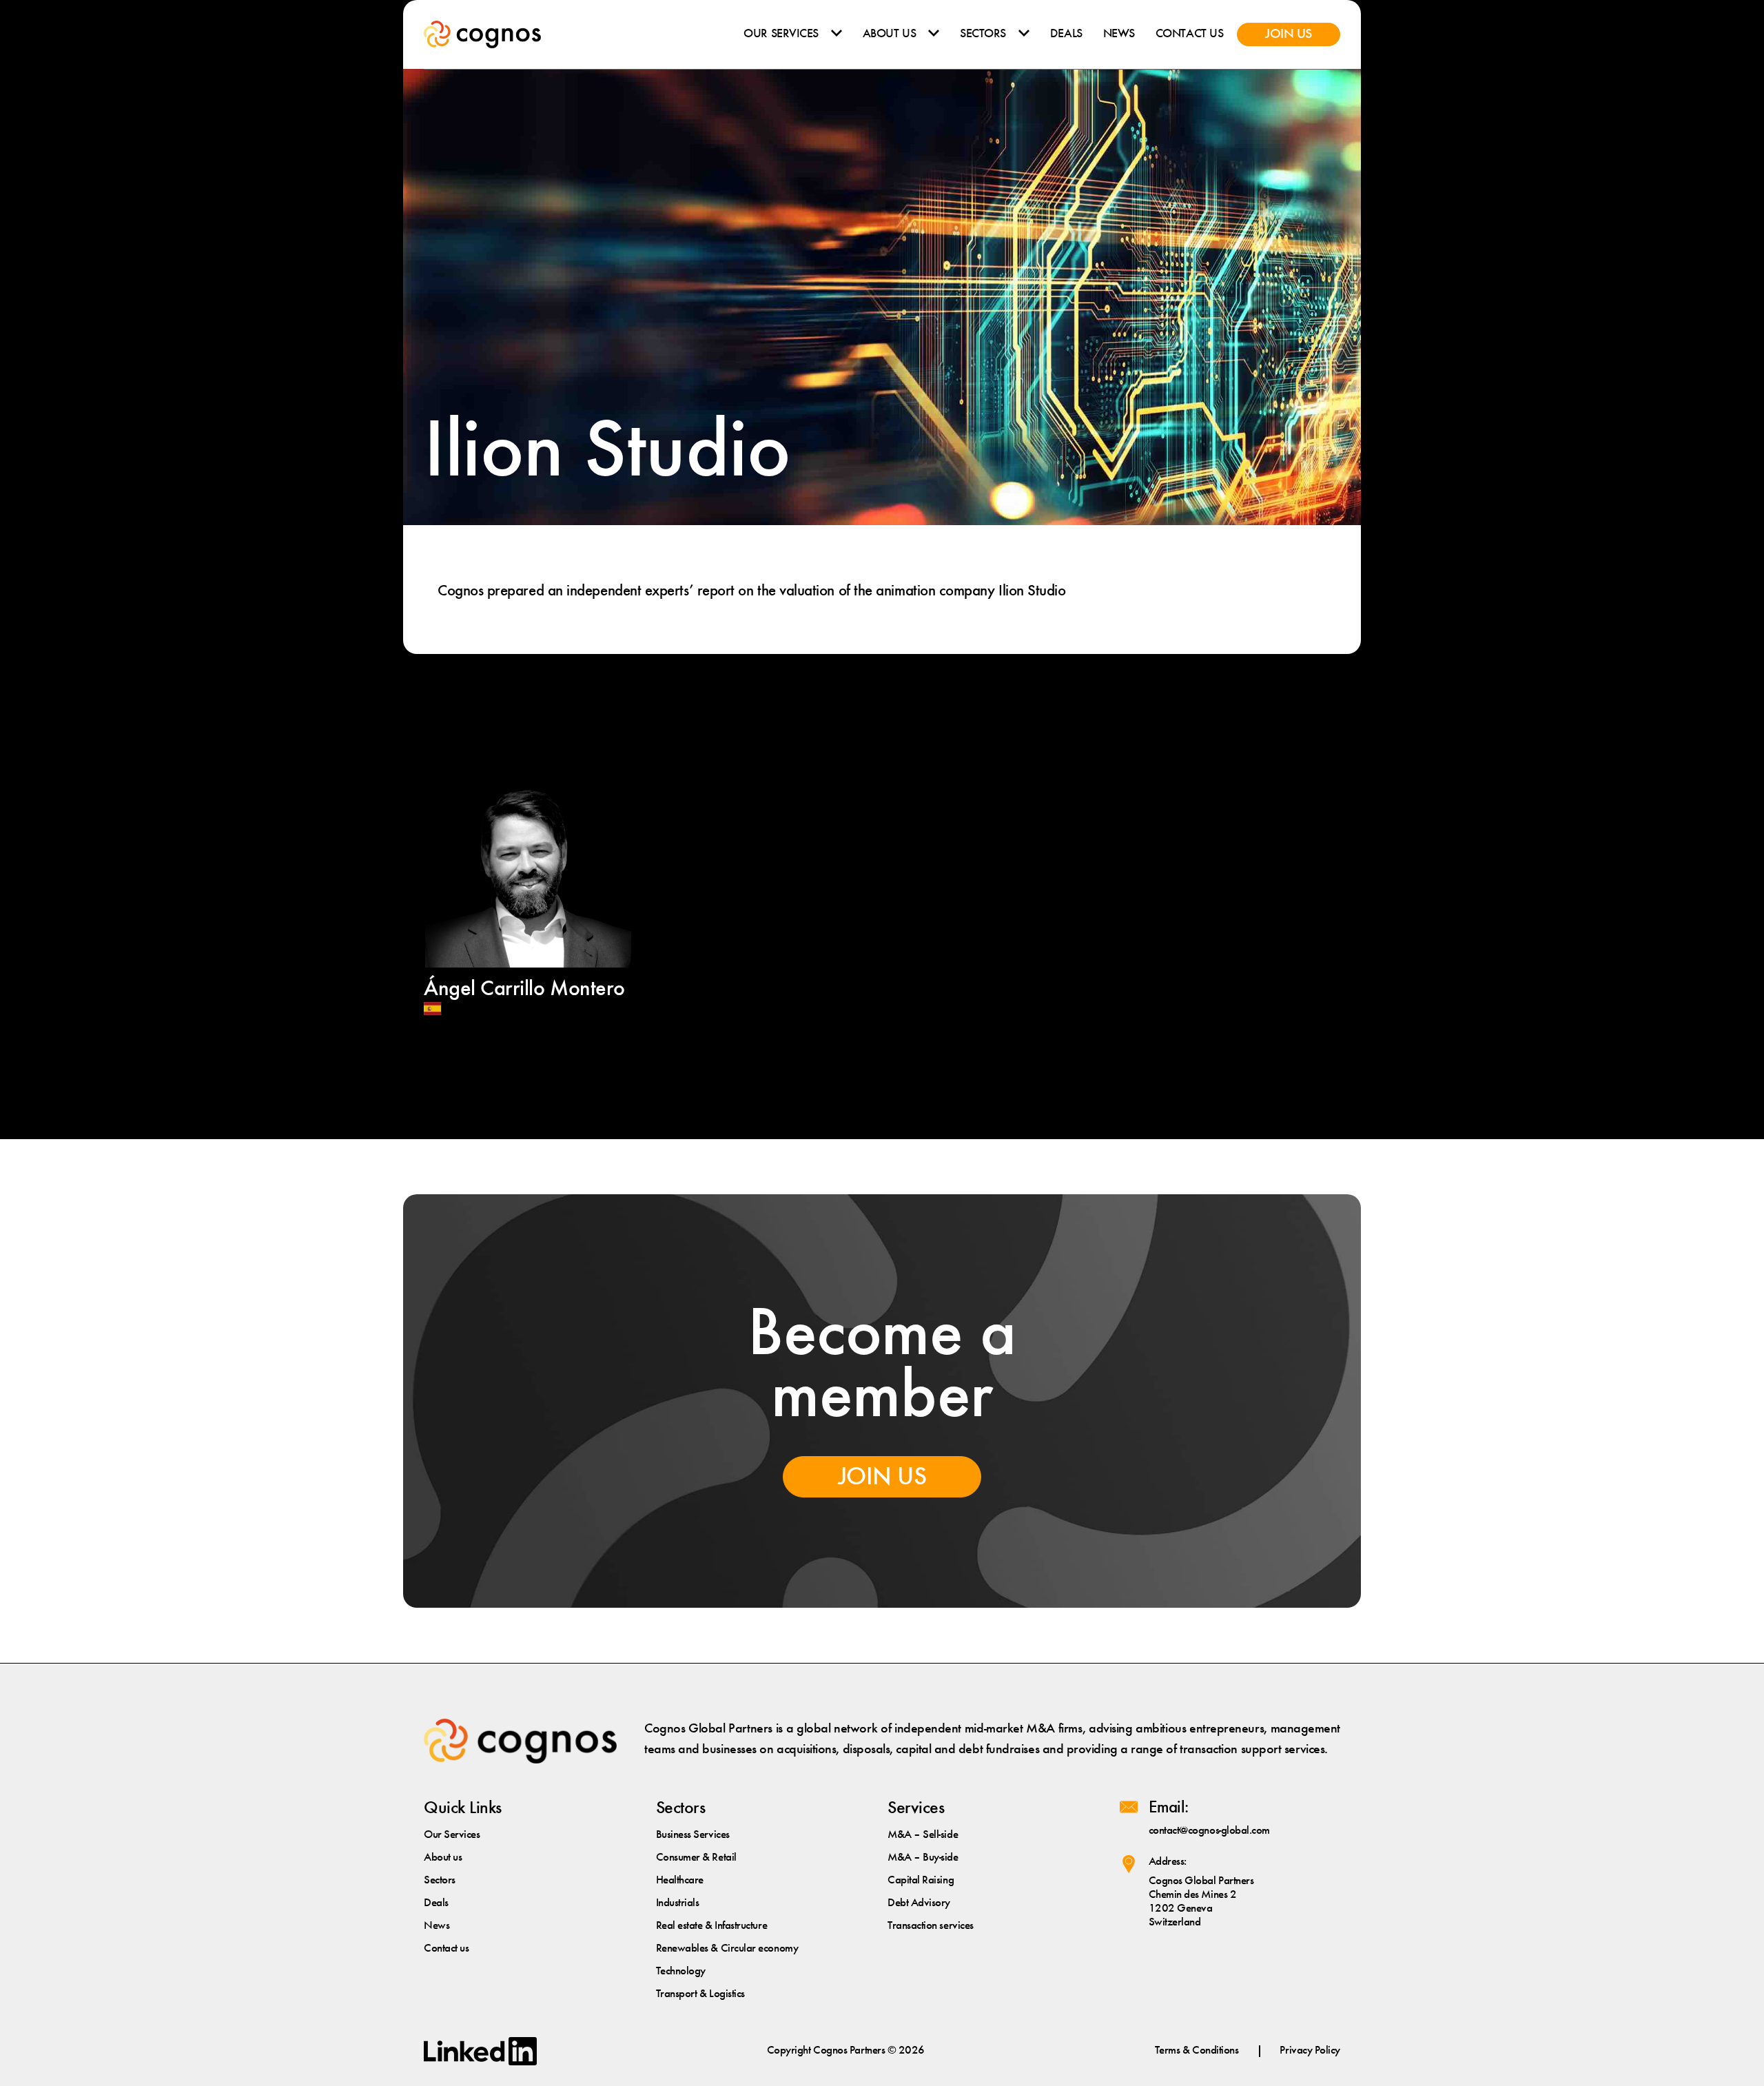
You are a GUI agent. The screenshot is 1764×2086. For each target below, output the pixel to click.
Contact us (1189, 34)
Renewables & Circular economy (727, 1949)
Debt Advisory (919, 1903)
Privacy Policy (1310, 2051)
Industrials (678, 1903)
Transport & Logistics (700, 1994)
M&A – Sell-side (923, 1835)
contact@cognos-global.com (1210, 1831)
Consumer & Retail (696, 1858)
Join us (1289, 34)
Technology (681, 1971)
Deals (1066, 34)
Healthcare (680, 1880)
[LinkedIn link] (480, 2051)
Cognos (831, 2051)
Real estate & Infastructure (712, 1926)
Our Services (781, 34)
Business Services (693, 1835)
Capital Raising (921, 1880)
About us (889, 34)
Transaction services (931, 1926)
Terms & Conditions (1197, 2051)
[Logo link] (482, 34)
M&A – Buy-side (923, 1858)
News (1119, 34)
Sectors (983, 34)
